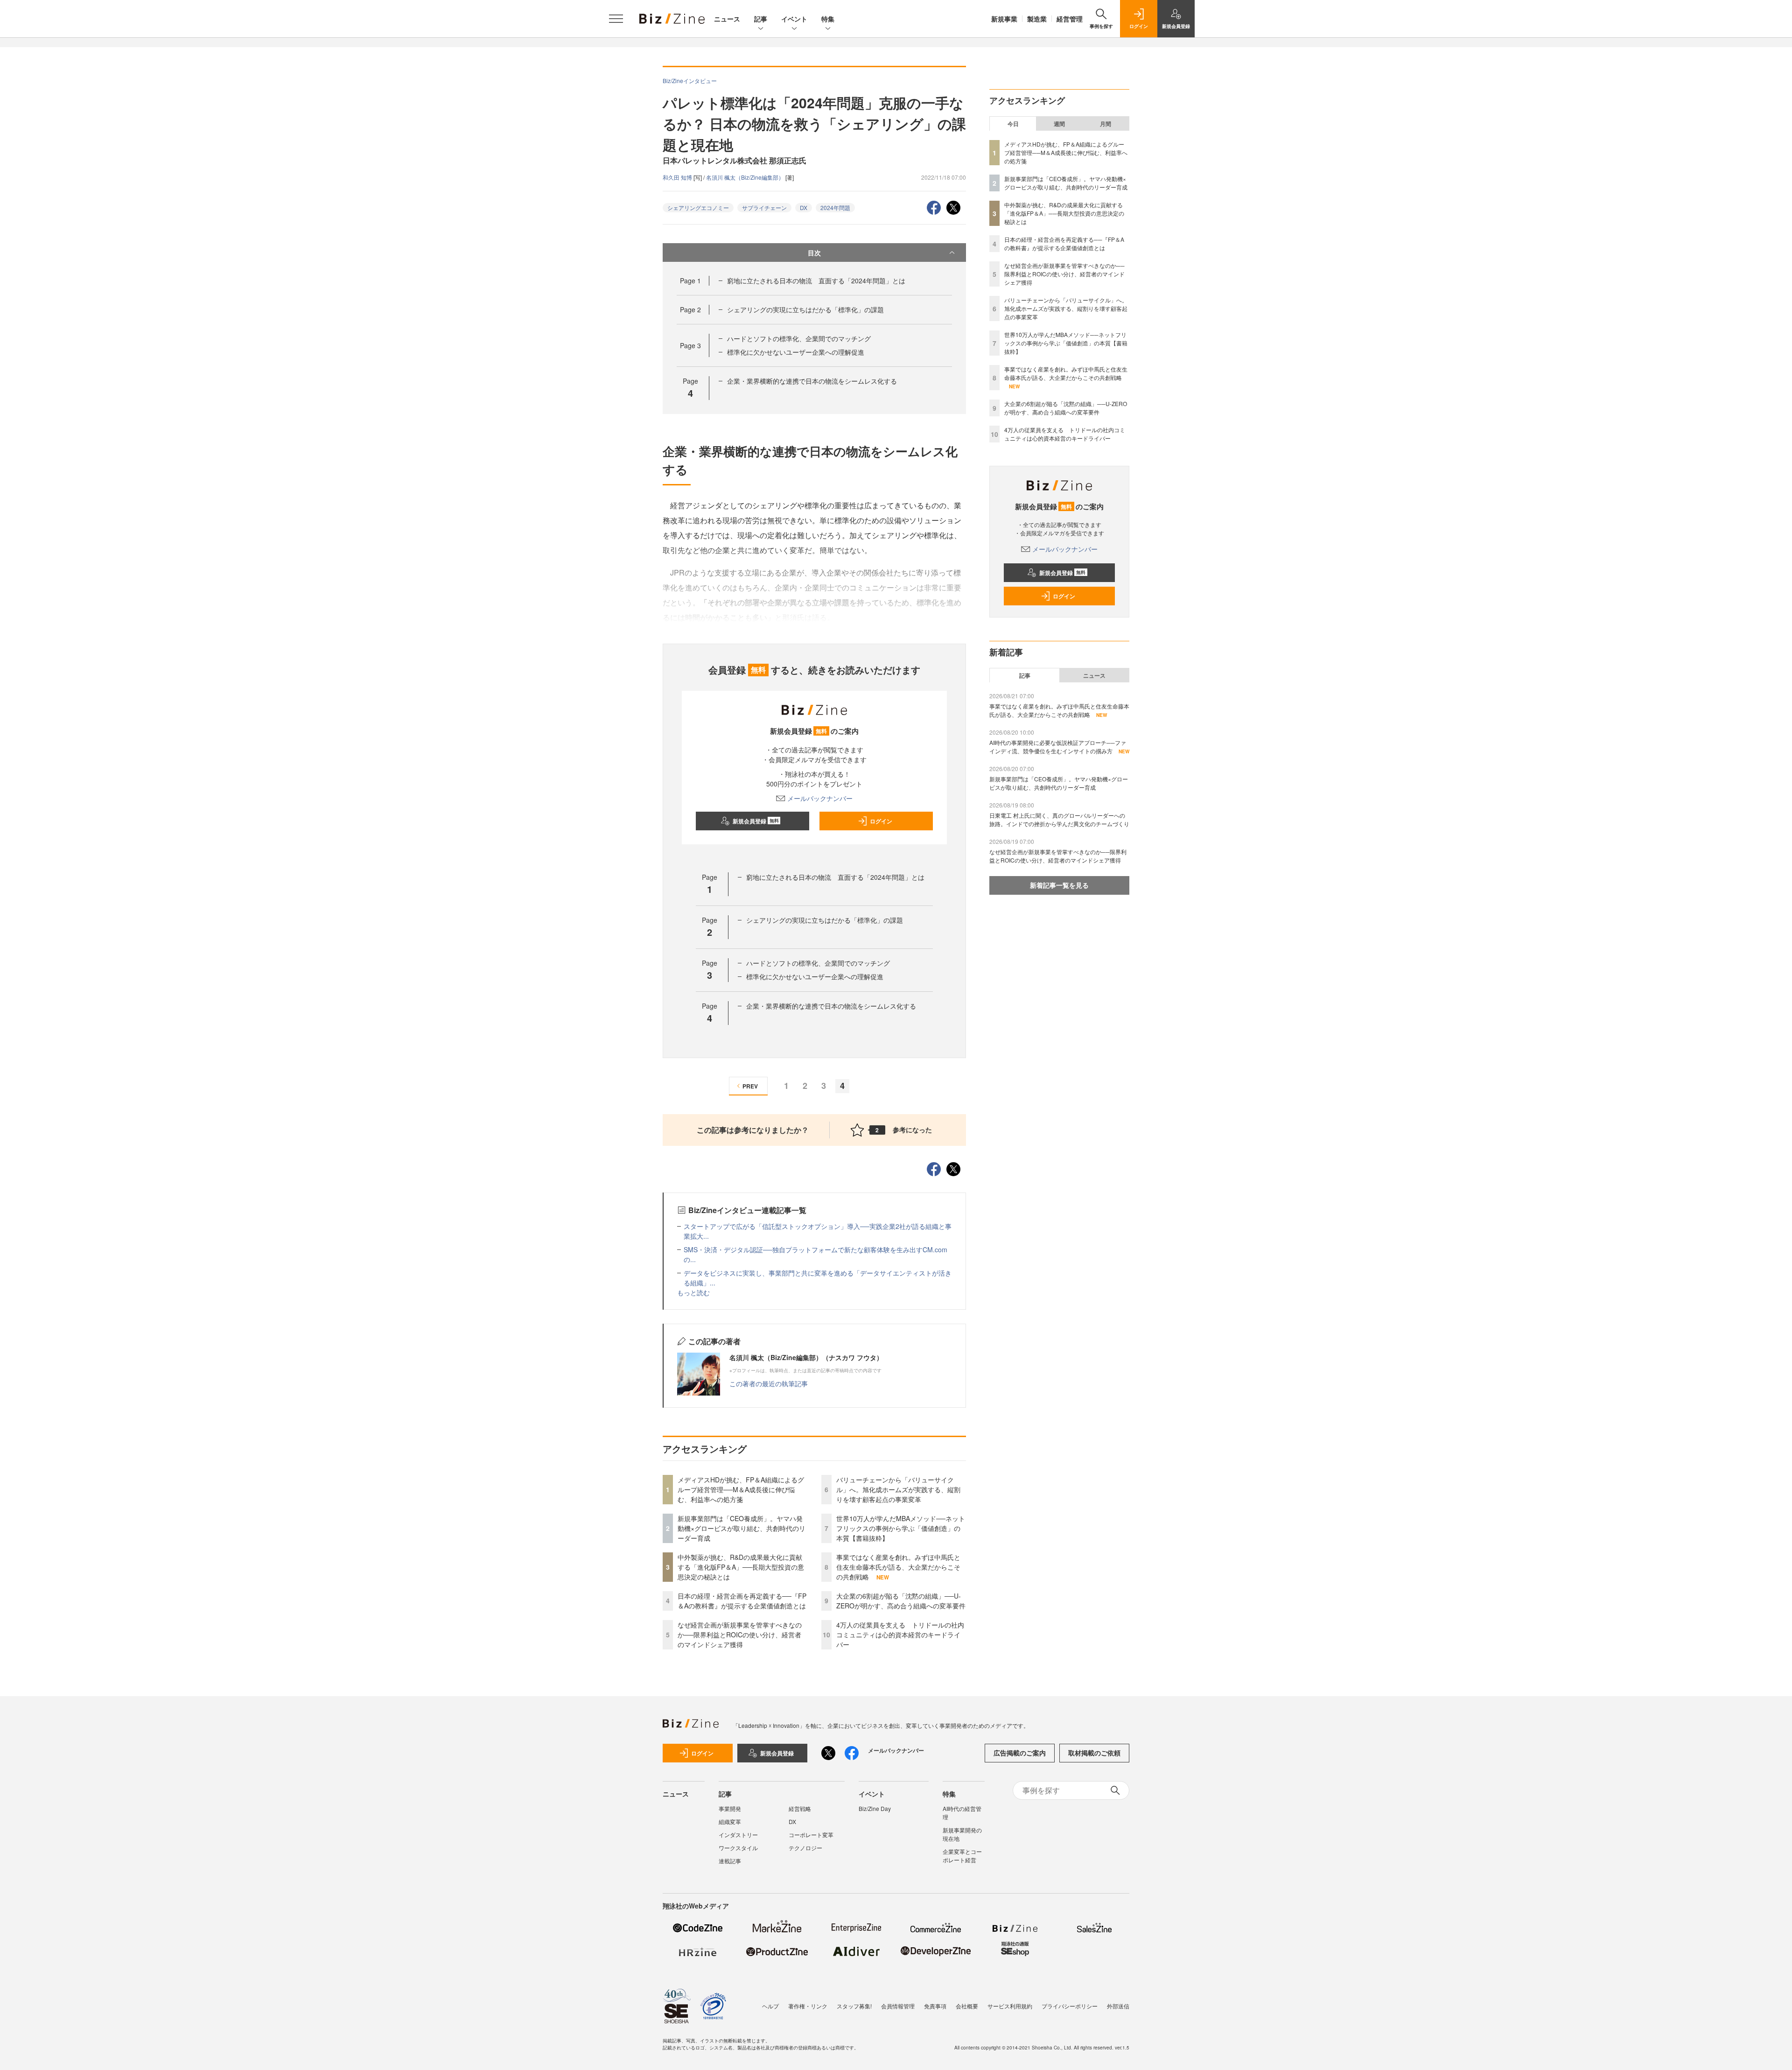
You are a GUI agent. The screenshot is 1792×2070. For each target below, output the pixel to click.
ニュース (727, 19)
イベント (794, 19)
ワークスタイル (738, 1848)
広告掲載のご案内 (1020, 1753)
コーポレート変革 (811, 1835)
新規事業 (1004, 19)
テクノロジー (805, 1848)
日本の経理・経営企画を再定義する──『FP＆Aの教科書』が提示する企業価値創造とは (742, 1601)
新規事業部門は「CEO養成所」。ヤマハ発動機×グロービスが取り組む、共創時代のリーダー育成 (742, 1528)
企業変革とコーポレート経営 (962, 1856)
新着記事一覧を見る (1059, 885)
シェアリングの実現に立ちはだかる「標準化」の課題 (805, 309)
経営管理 (1070, 19)
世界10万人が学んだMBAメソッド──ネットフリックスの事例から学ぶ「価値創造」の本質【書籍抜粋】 (901, 1528)
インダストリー (738, 1835)
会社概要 (967, 2006)
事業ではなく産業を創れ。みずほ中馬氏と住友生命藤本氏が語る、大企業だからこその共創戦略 (898, 1567)
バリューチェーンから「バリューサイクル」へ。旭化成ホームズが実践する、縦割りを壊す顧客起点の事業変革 (898, 1489)
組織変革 (730, 1821)
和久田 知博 (678, 177)
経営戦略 (800, 1808)
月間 (1106, 124)
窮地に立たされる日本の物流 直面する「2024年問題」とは (816, 281)
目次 (814, 253)
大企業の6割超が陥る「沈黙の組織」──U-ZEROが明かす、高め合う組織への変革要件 (901, 1601)
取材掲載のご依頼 (1094, 1753)
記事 (761, 19)
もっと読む (693, 1292)
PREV (750, 1086)
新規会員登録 (756, 821)
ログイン (881, 821)
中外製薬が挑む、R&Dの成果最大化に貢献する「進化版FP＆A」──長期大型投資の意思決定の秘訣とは (741, 1567)
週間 (1059, 124)
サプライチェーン (764, 207)
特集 (828, 19)
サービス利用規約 (1010, 2006)
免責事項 (935, 2006)
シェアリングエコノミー (698, 207)
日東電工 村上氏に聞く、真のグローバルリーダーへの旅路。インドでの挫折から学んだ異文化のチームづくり (1059, 819)
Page (690, 281)
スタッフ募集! (854, 2006)
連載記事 (730, 1861)
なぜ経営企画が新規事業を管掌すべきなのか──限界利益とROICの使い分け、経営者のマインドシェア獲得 (740, 1635)
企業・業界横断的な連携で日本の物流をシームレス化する (812, 381)
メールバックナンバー (820, 798)
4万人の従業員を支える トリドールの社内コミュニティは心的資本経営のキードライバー (900, 1635)
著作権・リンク (808, 2006)
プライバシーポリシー (1070, 2006)
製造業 (1037, 19)
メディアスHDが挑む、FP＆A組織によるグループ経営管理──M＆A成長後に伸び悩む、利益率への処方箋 (741, 1489)
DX (804, 207)
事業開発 (730, 1808)
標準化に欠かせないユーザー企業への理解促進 (796, 352)
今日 (1013, 124)
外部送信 (1118, 2006)
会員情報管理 (898, 2006)
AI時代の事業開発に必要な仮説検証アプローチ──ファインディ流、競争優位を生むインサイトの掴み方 (1058, 747)
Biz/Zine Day (875, 1808)
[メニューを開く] (616, 19)
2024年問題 (835, 207)
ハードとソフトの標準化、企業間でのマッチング (799, 338)
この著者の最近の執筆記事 (769, 1383)
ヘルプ (770, 2006)
